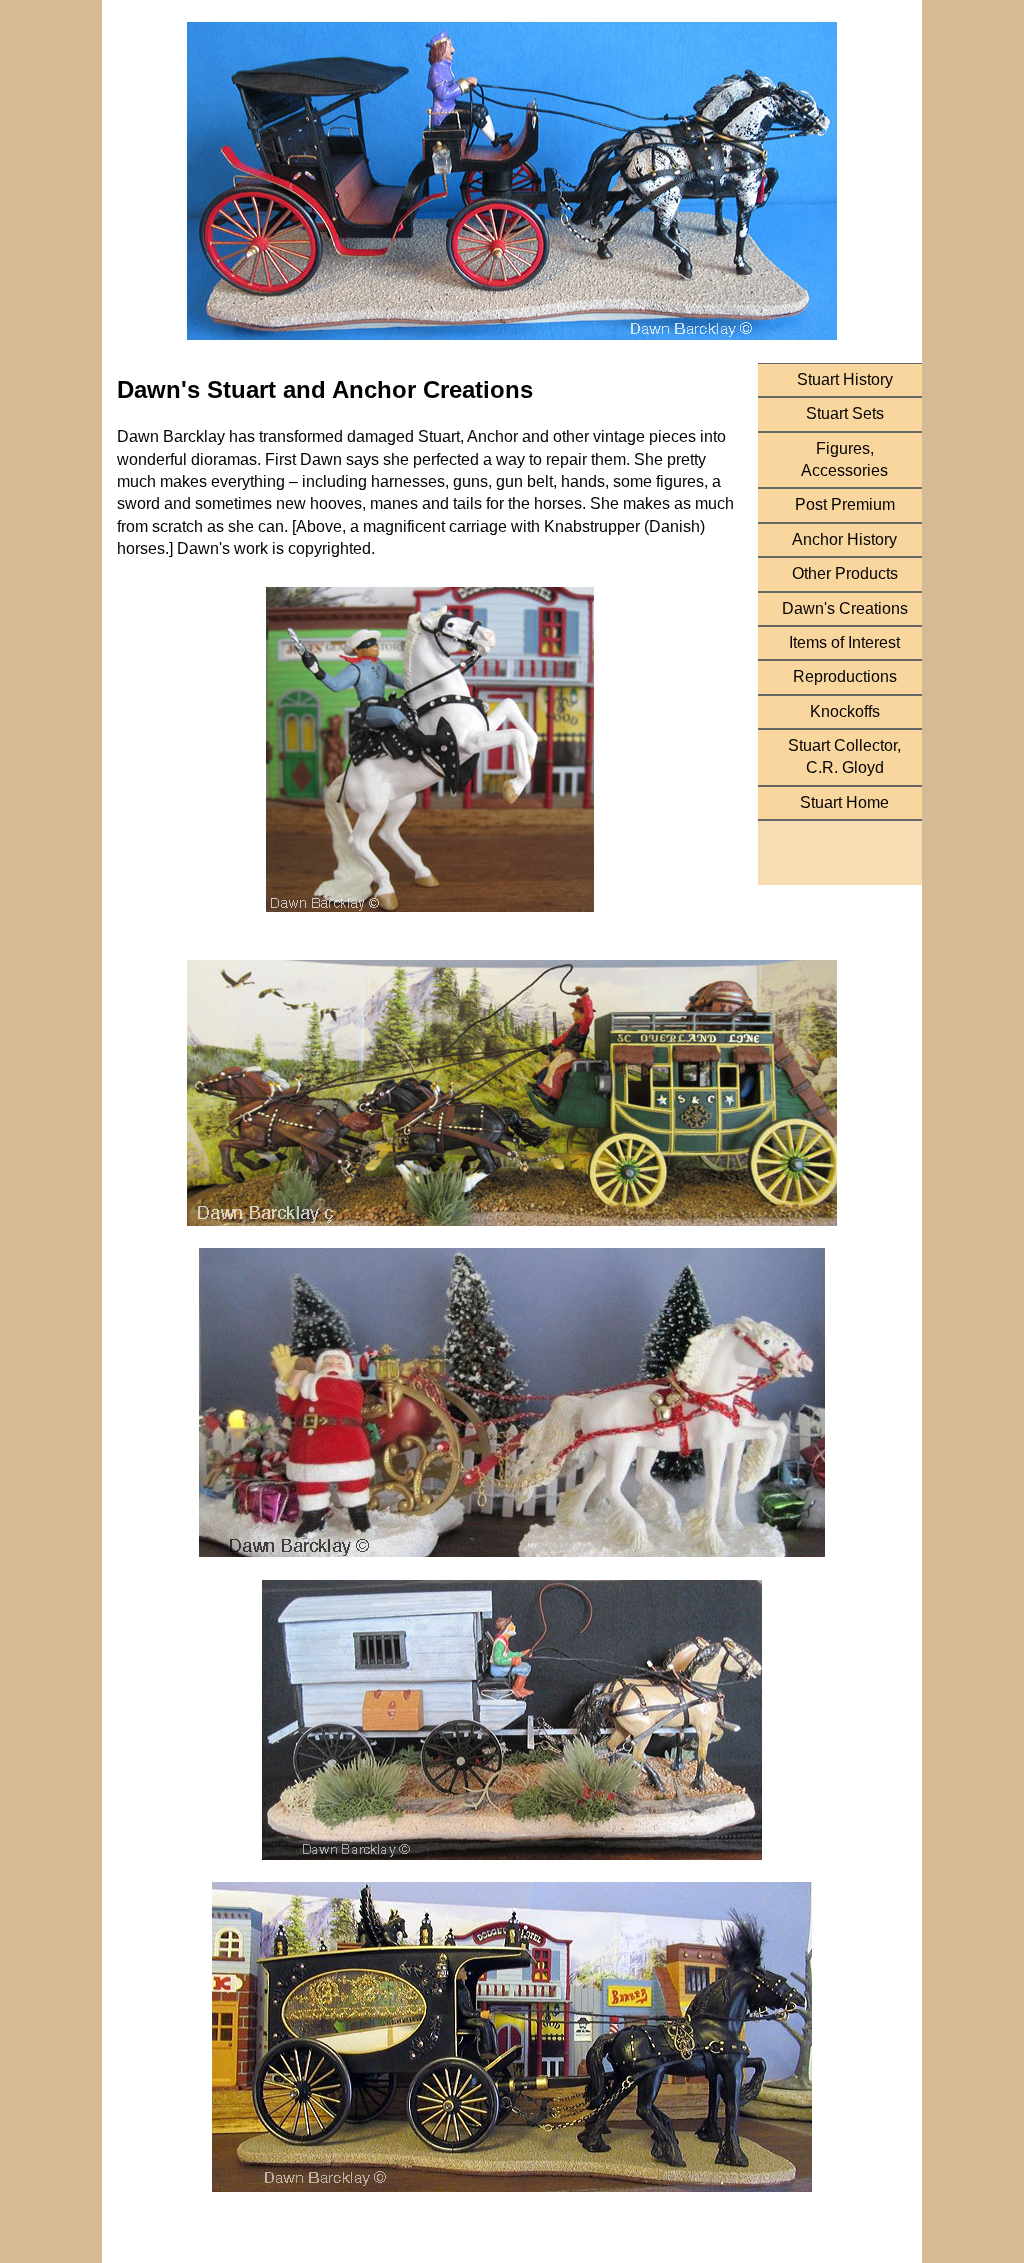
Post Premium (845, 504)
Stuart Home (844, 802)
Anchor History (844, 539)
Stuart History (845, 379)
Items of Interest (844, 642)
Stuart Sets (845, 413)
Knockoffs (845, 711)
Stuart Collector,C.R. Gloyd (844, 756)
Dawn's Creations (845, 608)
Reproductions (845, 676)
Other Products (845, 573)
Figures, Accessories (844, 459)
